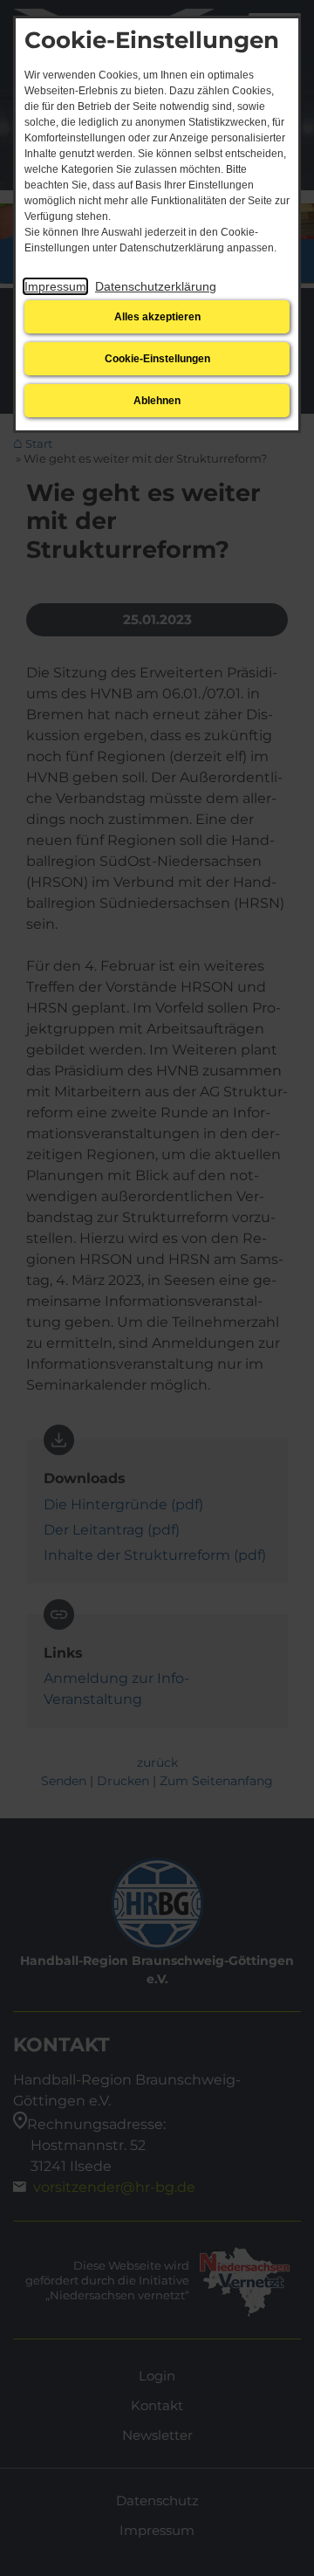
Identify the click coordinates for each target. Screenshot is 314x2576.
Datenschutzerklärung (156, 286)
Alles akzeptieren (157, 317)
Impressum (55, 286)
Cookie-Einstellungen (157, 359)
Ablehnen (157, 401)
